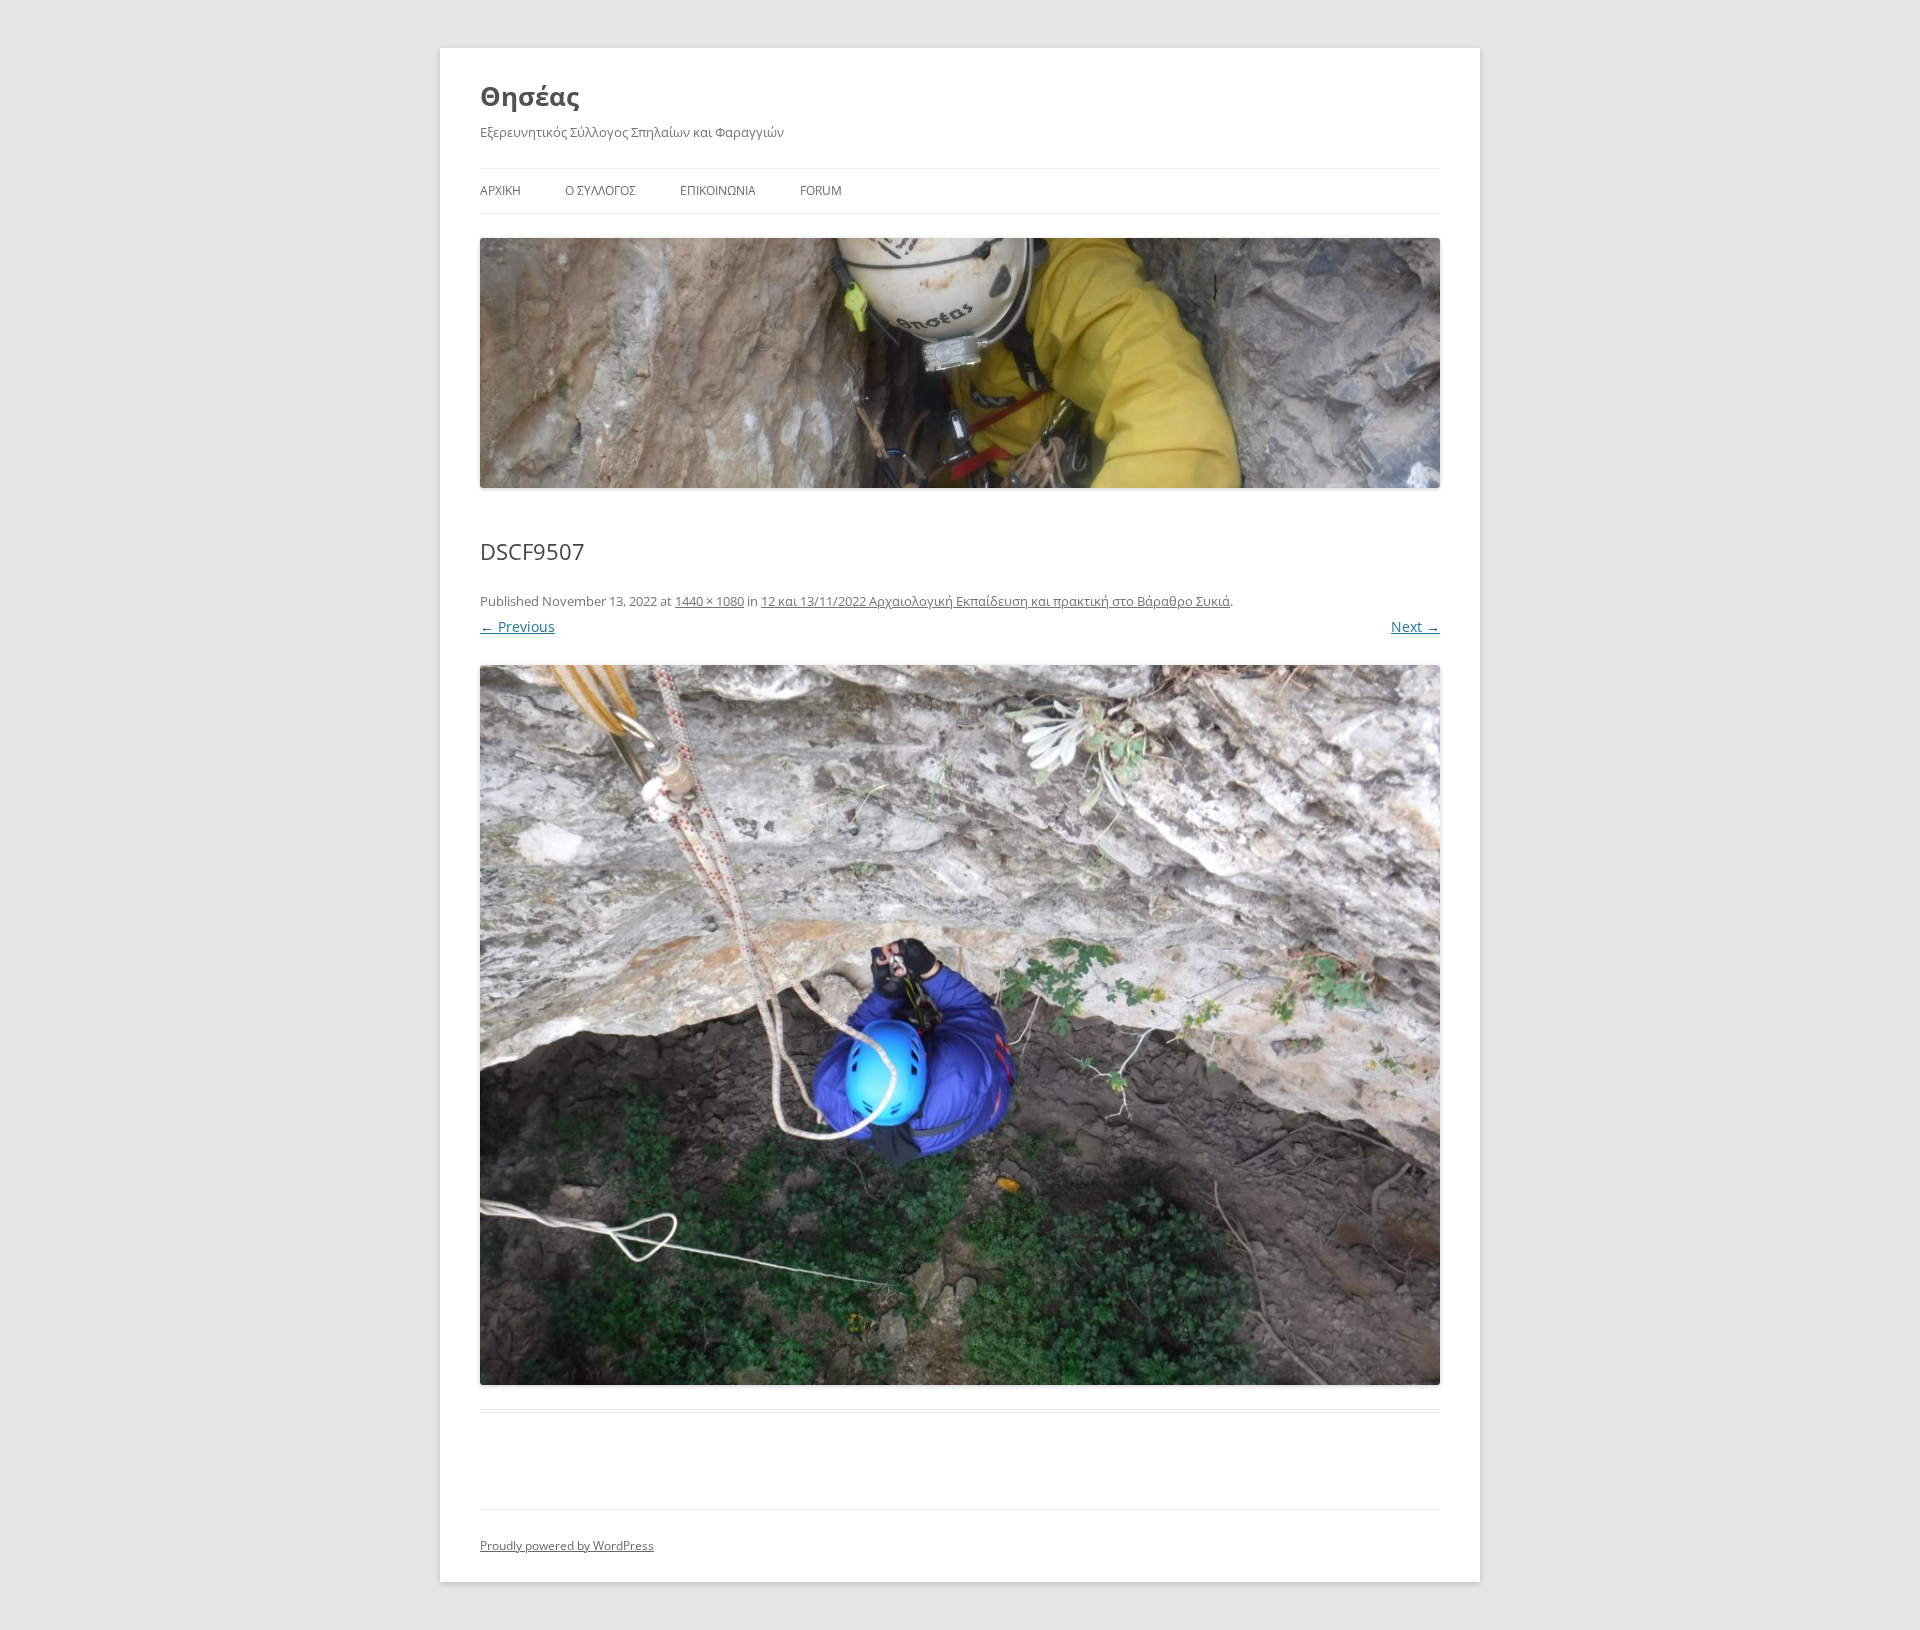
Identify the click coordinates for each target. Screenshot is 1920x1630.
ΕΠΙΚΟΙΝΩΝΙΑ (718, 190)
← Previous (517, 626)
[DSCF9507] (960, 1025)
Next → (1415, 626)
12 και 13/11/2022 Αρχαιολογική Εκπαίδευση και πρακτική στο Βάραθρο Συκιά (995, 601)
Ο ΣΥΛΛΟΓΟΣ (600, 190)
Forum (821, 190)
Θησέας (529, 96)
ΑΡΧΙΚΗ (500, 190)
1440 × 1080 (709, 601)
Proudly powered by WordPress (567, 1545)
